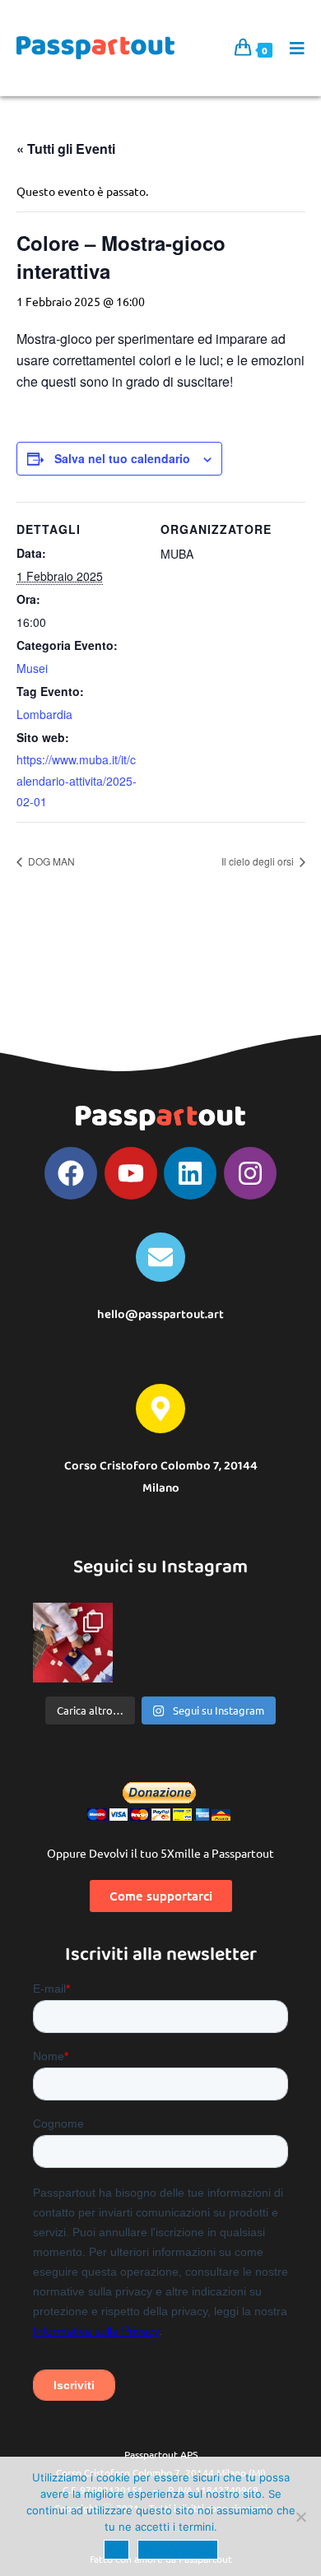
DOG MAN (50, 861)
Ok (116, 2550)
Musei (32, 668)
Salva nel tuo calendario (122, 458)
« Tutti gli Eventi (66, 149)
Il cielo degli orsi (259, 861)
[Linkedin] (190, 1173)
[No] (300, 2517)
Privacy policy (178, 2550)
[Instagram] (250, 1173)
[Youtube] (131, 1173)
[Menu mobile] (291, 48)
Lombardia (44, 714)
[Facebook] (71, 1173)
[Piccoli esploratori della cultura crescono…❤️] (73, 1643)
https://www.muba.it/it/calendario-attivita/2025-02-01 (77, 780)
